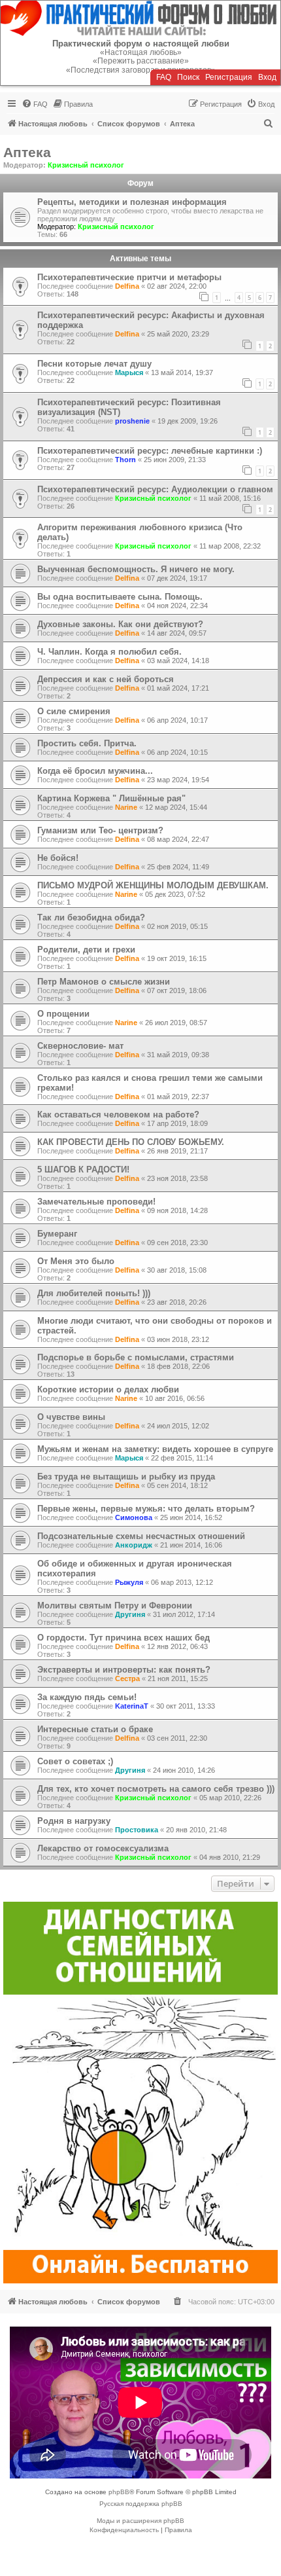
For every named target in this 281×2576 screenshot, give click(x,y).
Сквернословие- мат (80, 1046)
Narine (126, 807)
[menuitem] (35, 104)
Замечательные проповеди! (96, 1202)
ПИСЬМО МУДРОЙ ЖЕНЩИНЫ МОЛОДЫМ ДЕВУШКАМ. (153, 885)
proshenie (132, 421)
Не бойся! (58, 858)
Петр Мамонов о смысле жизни (104, 982)
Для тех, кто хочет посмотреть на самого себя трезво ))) (156, 1789)
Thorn (125, 460)
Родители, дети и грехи (86, 950)
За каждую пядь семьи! (87, 1697)
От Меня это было (76, 1261)
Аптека (27, 152)
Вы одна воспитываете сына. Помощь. (120, 597)
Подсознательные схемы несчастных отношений (141, 1536)
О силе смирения (74, 711)
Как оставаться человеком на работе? (118, 1115)
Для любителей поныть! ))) (94, 1293)
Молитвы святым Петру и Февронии (115, 1605)
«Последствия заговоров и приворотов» (141, 70)
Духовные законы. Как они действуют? (120, 624)
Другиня (130, 1614)
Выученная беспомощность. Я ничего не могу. (136, 569)
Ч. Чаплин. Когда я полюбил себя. (109, 652)
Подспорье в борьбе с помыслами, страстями (136, 1357)
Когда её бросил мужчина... (95, 771)
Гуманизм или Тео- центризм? (100, 830)
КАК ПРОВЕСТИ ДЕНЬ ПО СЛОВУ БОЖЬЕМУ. (131, 1142)
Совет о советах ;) (75, 1761)
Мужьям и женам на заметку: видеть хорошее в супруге (155, 1449)
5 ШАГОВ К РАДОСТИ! (83, 1170)
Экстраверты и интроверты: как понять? (124, 1670)
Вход (267, 77)
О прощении (63, 1014)
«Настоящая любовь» (141, 52)
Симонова (134, 1517)
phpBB (119, 2492)
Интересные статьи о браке (95, 1729)
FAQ (164, 77)
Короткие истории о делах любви (108, 1389)
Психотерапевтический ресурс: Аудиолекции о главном (155, 489)
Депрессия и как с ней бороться (106, 679)
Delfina (127, 286)
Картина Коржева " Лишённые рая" (111, 798)
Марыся (129, 372)
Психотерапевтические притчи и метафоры (129, 277)
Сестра (127, 1678)
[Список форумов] (140, 18)
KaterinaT (132, 1706)
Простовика (137, 1830)
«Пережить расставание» (141, 61)
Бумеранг (57, 1234)
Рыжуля (129, 1582)
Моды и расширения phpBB (140, 2521)
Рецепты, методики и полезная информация (132, 202)
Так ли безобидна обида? (91, 917)
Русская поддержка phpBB (141, 2504)
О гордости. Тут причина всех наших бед (124, 1638)
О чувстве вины (71, 1417)
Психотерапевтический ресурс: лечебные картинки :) (150, 451)
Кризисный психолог (86, 165)
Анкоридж (134, 1545)
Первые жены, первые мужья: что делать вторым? (146, 1509)
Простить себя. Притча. (87, 743)
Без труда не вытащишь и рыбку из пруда (126, 1477)
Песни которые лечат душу (94, 364)
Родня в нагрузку (74, 1821)
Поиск (188, 77)
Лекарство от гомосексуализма (103, 1848)
